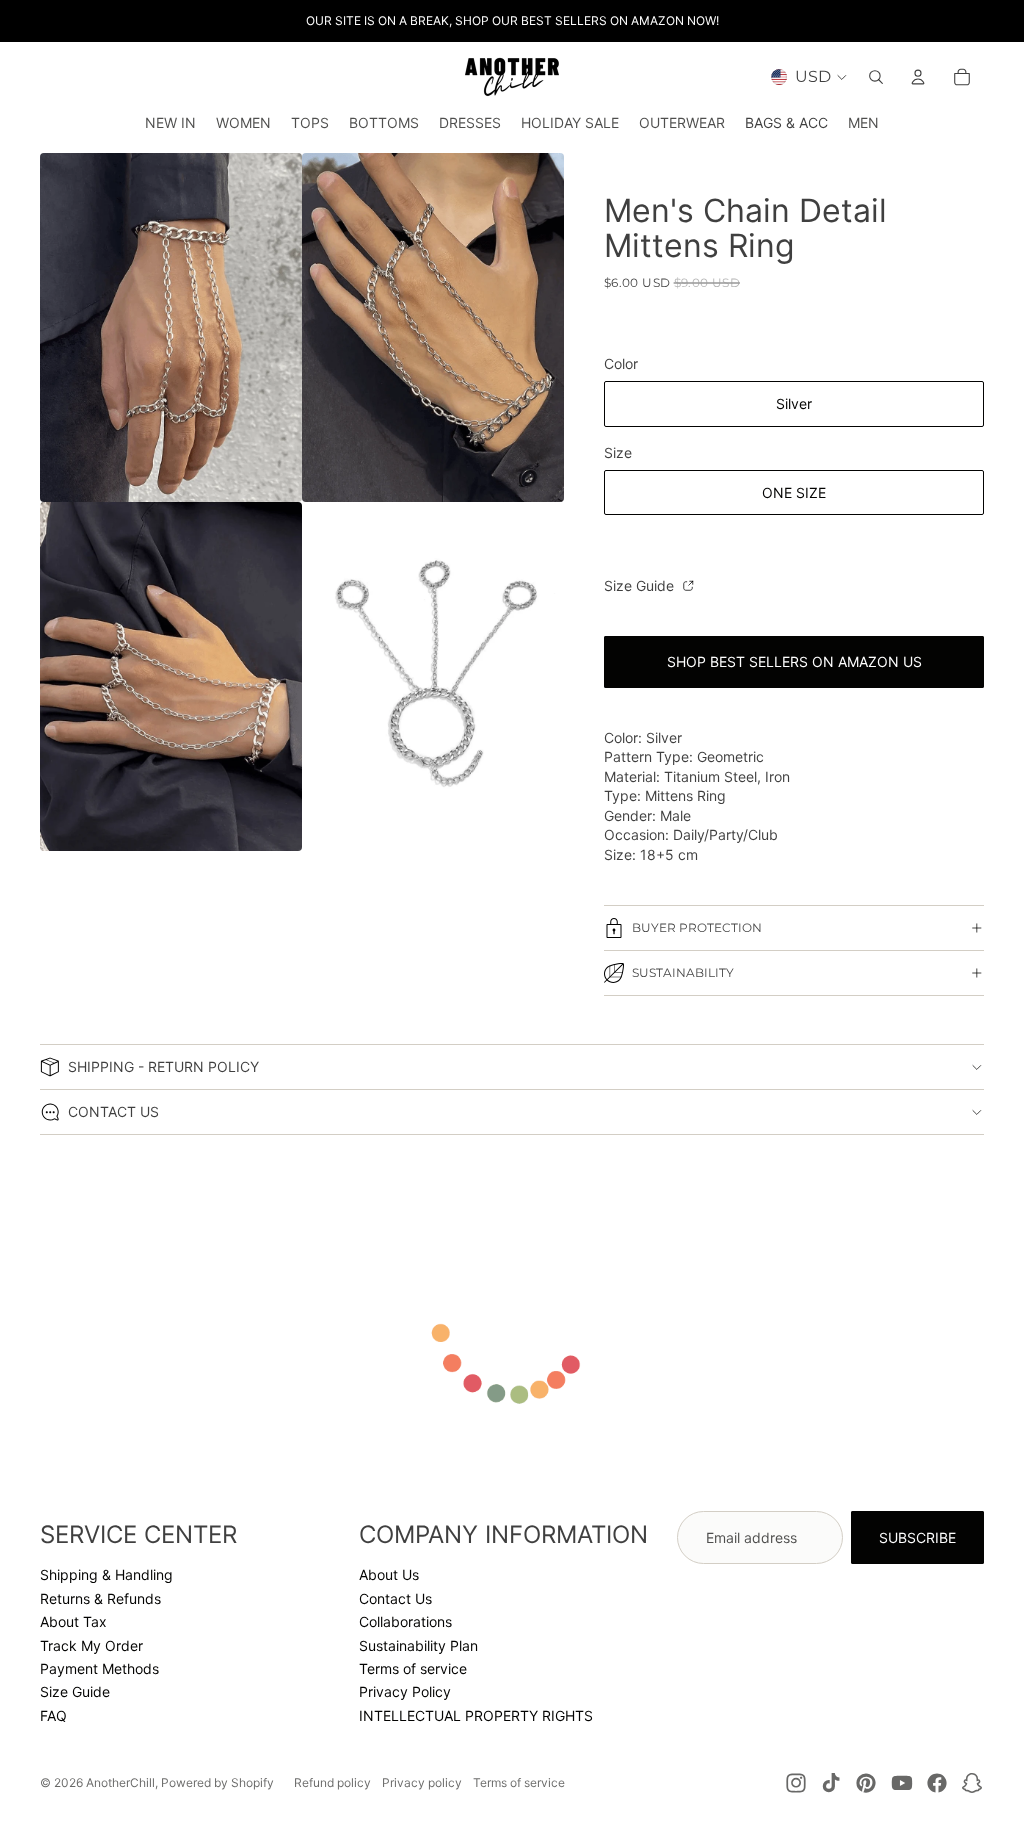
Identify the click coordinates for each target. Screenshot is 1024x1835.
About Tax (73, 1621)
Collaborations (405, 1621)
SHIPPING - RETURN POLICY (163, 1066)
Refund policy (332, 1782)
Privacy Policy (405, 1691)
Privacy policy (422, 1782)
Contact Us (395, 1598)
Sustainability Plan (418, 1645)
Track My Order (91, 1645)
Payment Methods (99, 1668)
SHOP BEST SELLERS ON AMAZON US (794, 661)
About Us (389, 1574)
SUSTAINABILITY (683, 972)
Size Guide (641, 585)
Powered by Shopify (217, 1782)
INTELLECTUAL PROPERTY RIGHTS (476, 1715)
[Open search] (876, 77)
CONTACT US (113, 1111)
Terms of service (413, 1668)
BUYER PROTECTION (697, 927)
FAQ (53, 1715)
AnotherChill (120, 1782)
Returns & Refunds (100, 1598)
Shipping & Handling (106, 1574)
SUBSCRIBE (917, 1537)
